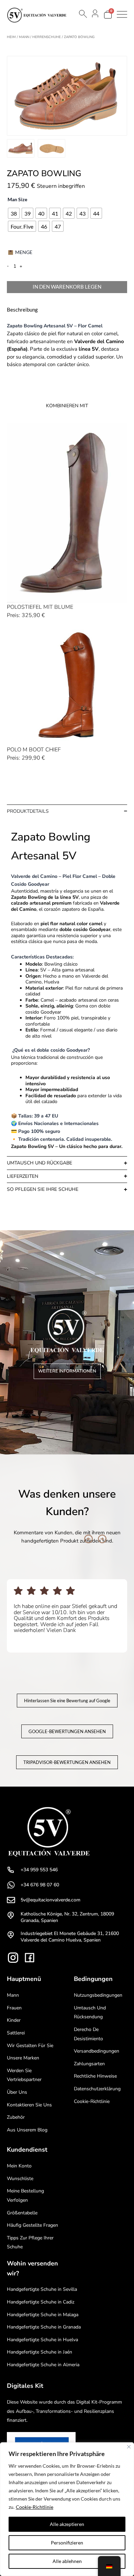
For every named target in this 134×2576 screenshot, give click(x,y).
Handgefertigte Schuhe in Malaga (43, 2315)
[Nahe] (129, 2447)
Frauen (14, 2008)
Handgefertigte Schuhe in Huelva (42, 2340)
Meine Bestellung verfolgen (25, 2196)
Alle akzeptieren (67, 2524)
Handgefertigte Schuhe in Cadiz (41, 2302)
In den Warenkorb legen (67, 287)
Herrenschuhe (47, 37)
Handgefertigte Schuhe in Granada (44, 2327)
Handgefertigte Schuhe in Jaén (40, 2352)
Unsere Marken (23, 2058)
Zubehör (16, 2117)
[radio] (14, 213)
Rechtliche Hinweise (95, 2076)
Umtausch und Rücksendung (90, 2012)
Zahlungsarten (89, 2064)
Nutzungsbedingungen (98, 1995)
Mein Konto (19, 2166)
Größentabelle (22, 2213)
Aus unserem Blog (27, 2130)
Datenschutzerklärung (97, 2089)
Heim (11, 37)
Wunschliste (20, 2179)
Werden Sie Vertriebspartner (24, 2075)
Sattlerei (16, 2033)
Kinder (14, 2020)
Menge (24, 252)
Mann (24, 37)
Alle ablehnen (67, 2561)
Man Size (17, 199)
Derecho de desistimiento (88, 2034)
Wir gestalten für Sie (30, 2046)
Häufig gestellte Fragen (32, 2225)
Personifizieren (67, 2543)
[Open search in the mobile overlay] (82, 14)
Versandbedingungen (97, 2051)
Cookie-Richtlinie (35, 2507)
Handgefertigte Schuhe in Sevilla (42, 2289)
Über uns (17, 2092)
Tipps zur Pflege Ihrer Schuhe (30, 2242)
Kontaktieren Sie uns (29, 2105)
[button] (88, 1539)
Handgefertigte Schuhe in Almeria (43, 2365)
